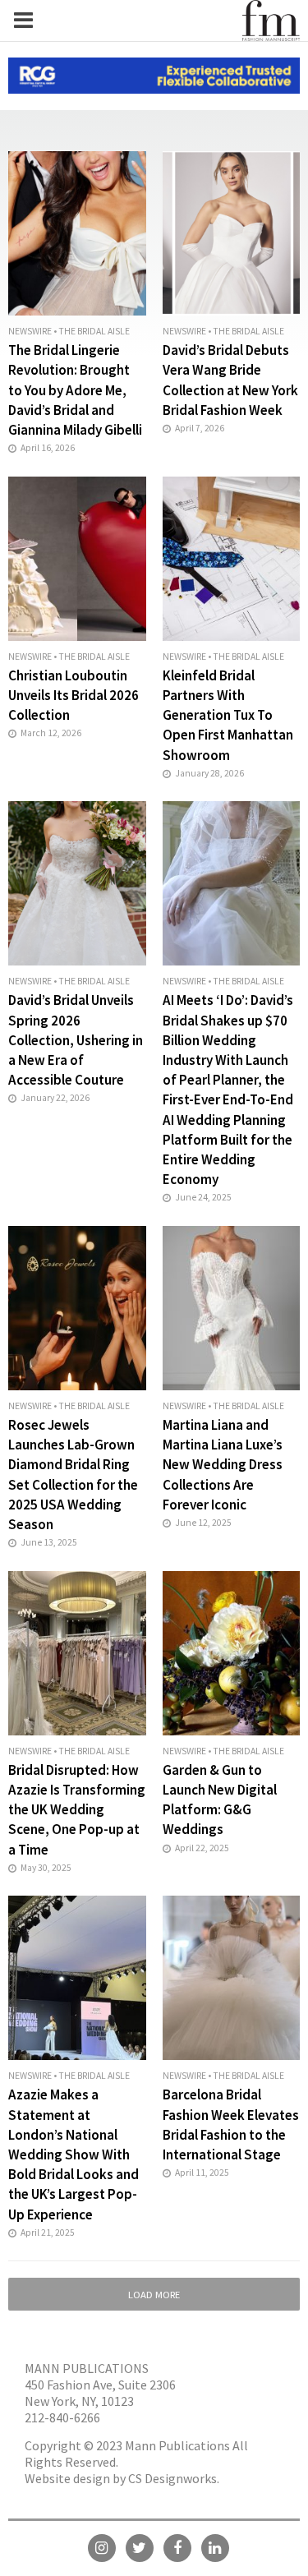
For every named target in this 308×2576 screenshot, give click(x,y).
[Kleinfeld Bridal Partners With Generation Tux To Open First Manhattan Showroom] (232, 557)
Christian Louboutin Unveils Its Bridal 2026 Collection (74, 695)
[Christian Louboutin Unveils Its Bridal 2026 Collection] (77, 557)
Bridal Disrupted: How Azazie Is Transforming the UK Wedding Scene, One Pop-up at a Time (77, 1810)
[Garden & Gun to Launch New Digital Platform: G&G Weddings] (232, 1651)
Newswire (30, 331)
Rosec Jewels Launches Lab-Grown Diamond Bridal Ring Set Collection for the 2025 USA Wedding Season (73, 1475)
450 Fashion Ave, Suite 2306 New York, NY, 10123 (100, 2393)
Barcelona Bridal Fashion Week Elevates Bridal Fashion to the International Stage (231, 2124)
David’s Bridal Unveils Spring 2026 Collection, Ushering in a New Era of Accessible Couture (76, 1040)
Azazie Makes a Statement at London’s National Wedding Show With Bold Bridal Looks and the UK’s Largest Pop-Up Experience (74, 2154)
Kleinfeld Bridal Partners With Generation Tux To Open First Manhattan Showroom (228, 715)
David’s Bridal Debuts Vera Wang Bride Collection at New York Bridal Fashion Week (230, 380)
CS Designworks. (174, 2478)
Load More (154, 2295)
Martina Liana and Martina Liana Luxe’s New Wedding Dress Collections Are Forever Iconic (223, 1465)
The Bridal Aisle (94, 331)
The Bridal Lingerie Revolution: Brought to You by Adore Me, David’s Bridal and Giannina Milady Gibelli (75, 390)
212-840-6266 (62, 2417)
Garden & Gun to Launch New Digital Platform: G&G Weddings (220, 1800)
